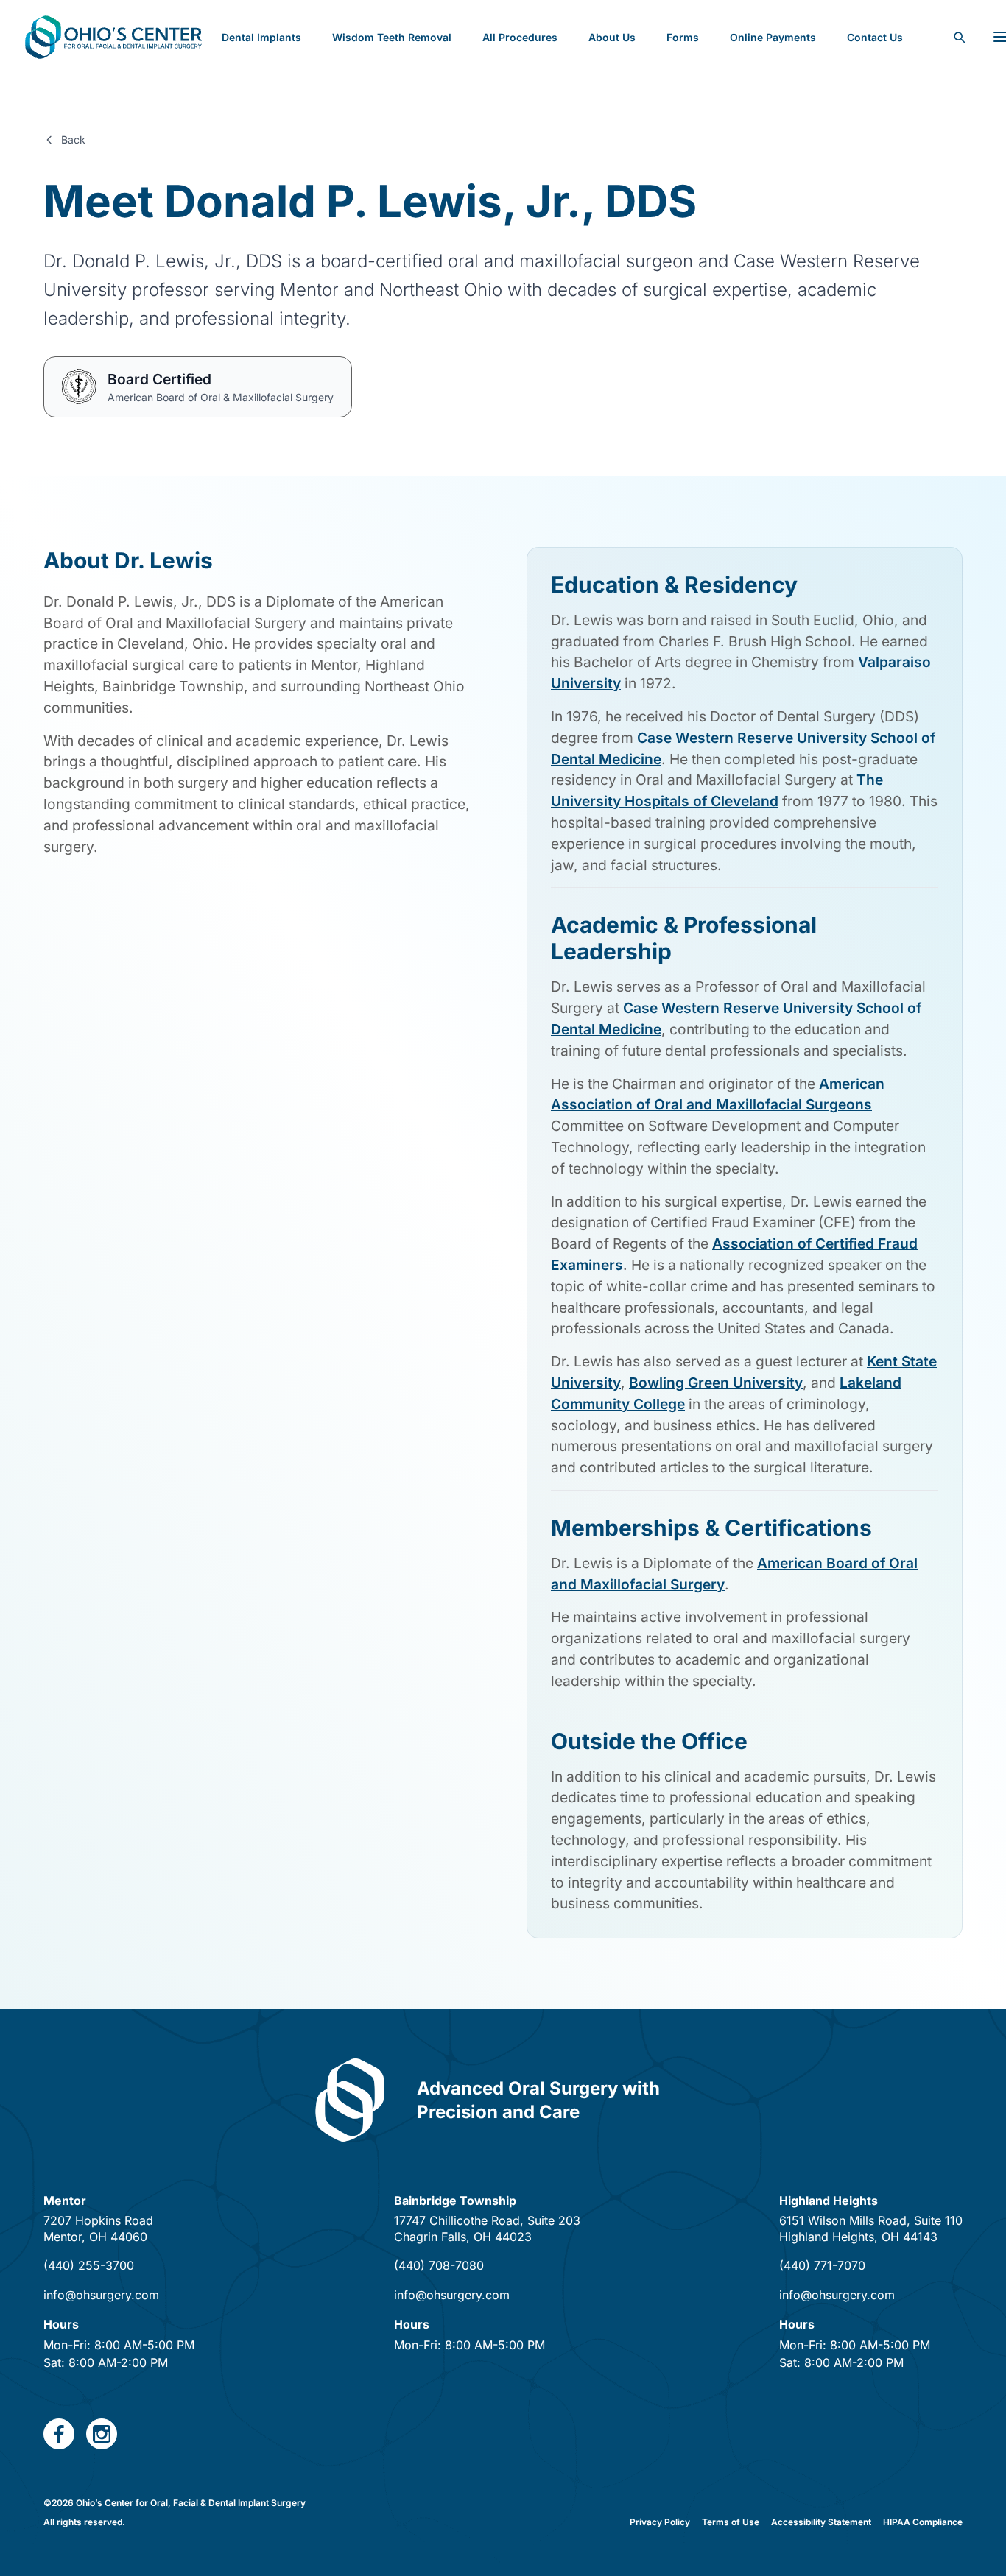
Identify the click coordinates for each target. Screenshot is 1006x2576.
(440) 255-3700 (89, 2265)
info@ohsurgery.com (101, 2295)
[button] (683, 37)
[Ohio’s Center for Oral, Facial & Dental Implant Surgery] (113, 37)
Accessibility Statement (821, 2522)
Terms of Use (731, 2522)
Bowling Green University (716, 1383)
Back (73, 140)
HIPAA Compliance (923, 2522)
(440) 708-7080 (439, 2265)
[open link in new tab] (59, 2434)
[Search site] (959, 37)
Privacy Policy (660, 2522)
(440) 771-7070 (822, 2265)
